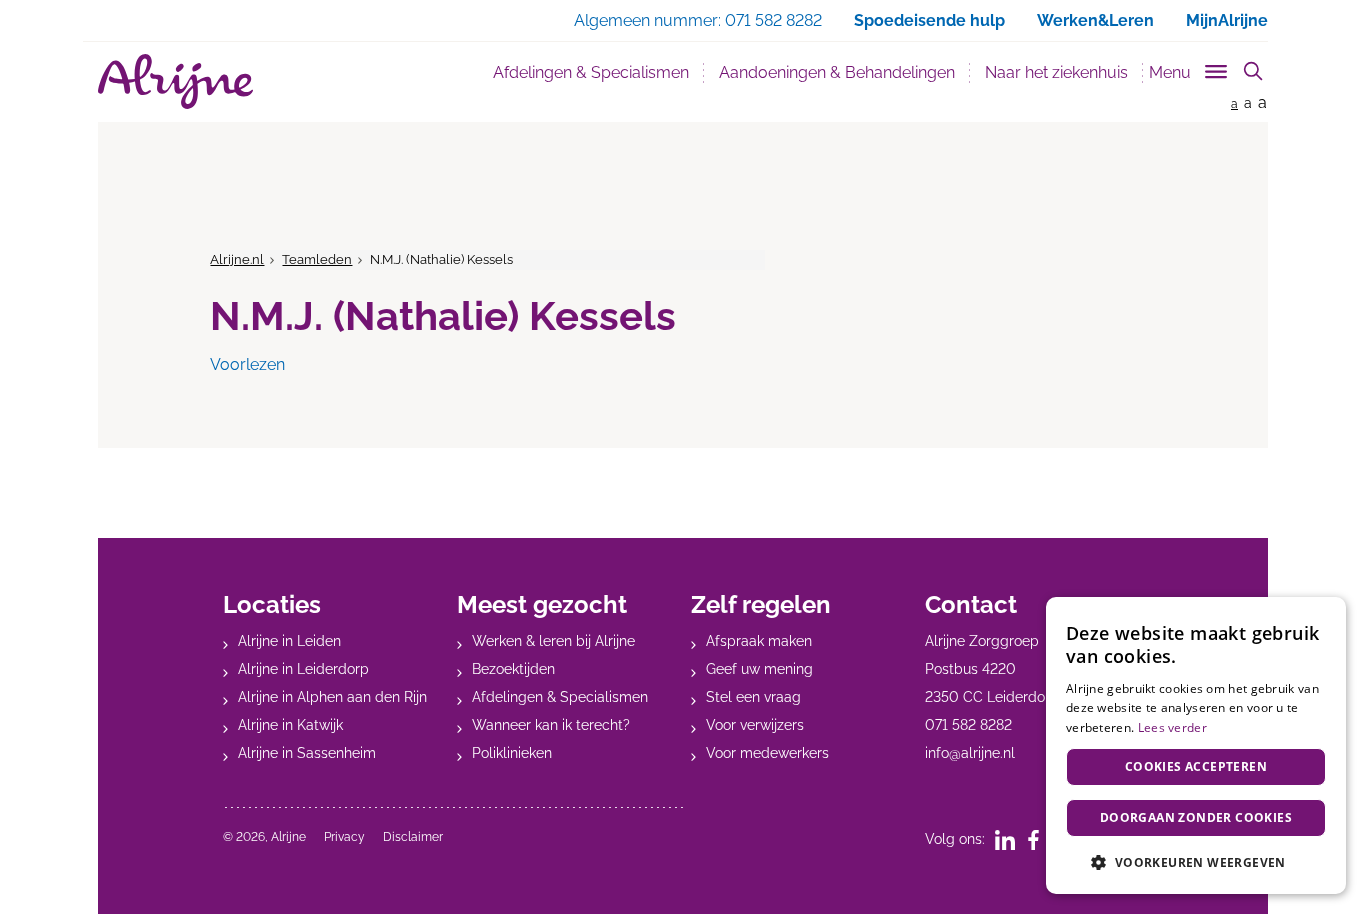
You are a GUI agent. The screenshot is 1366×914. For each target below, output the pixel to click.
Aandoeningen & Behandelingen (837, 72)
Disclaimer (413, 837)
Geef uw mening (759, 669)
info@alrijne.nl (970, 753)
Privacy (344, 837)
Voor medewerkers (767, 753)
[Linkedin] (1011, 839)
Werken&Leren (1095, 20)
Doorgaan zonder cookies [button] (1196, 817)
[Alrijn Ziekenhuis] (175, 81)
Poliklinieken (512, 753)
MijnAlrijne (1227, 20)
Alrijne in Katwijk (290, 725)
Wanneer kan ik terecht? (551, 725)
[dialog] (1196, 745)
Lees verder (1172, 727)
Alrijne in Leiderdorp (303, 669)
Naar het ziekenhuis (1056, 72)
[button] (1196, 862)
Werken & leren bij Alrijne (553, 641)
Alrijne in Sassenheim (307, 753)
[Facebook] (1040, 839)
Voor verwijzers (755, 725)
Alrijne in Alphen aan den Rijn (332, 697)
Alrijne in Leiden (289, 641)
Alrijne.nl (237, 259)
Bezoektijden (513, 669)
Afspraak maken (759, 641)
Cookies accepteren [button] (1196, 766)
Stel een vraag (753, 697)
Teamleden (317, 259)
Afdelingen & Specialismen (591, 72)
